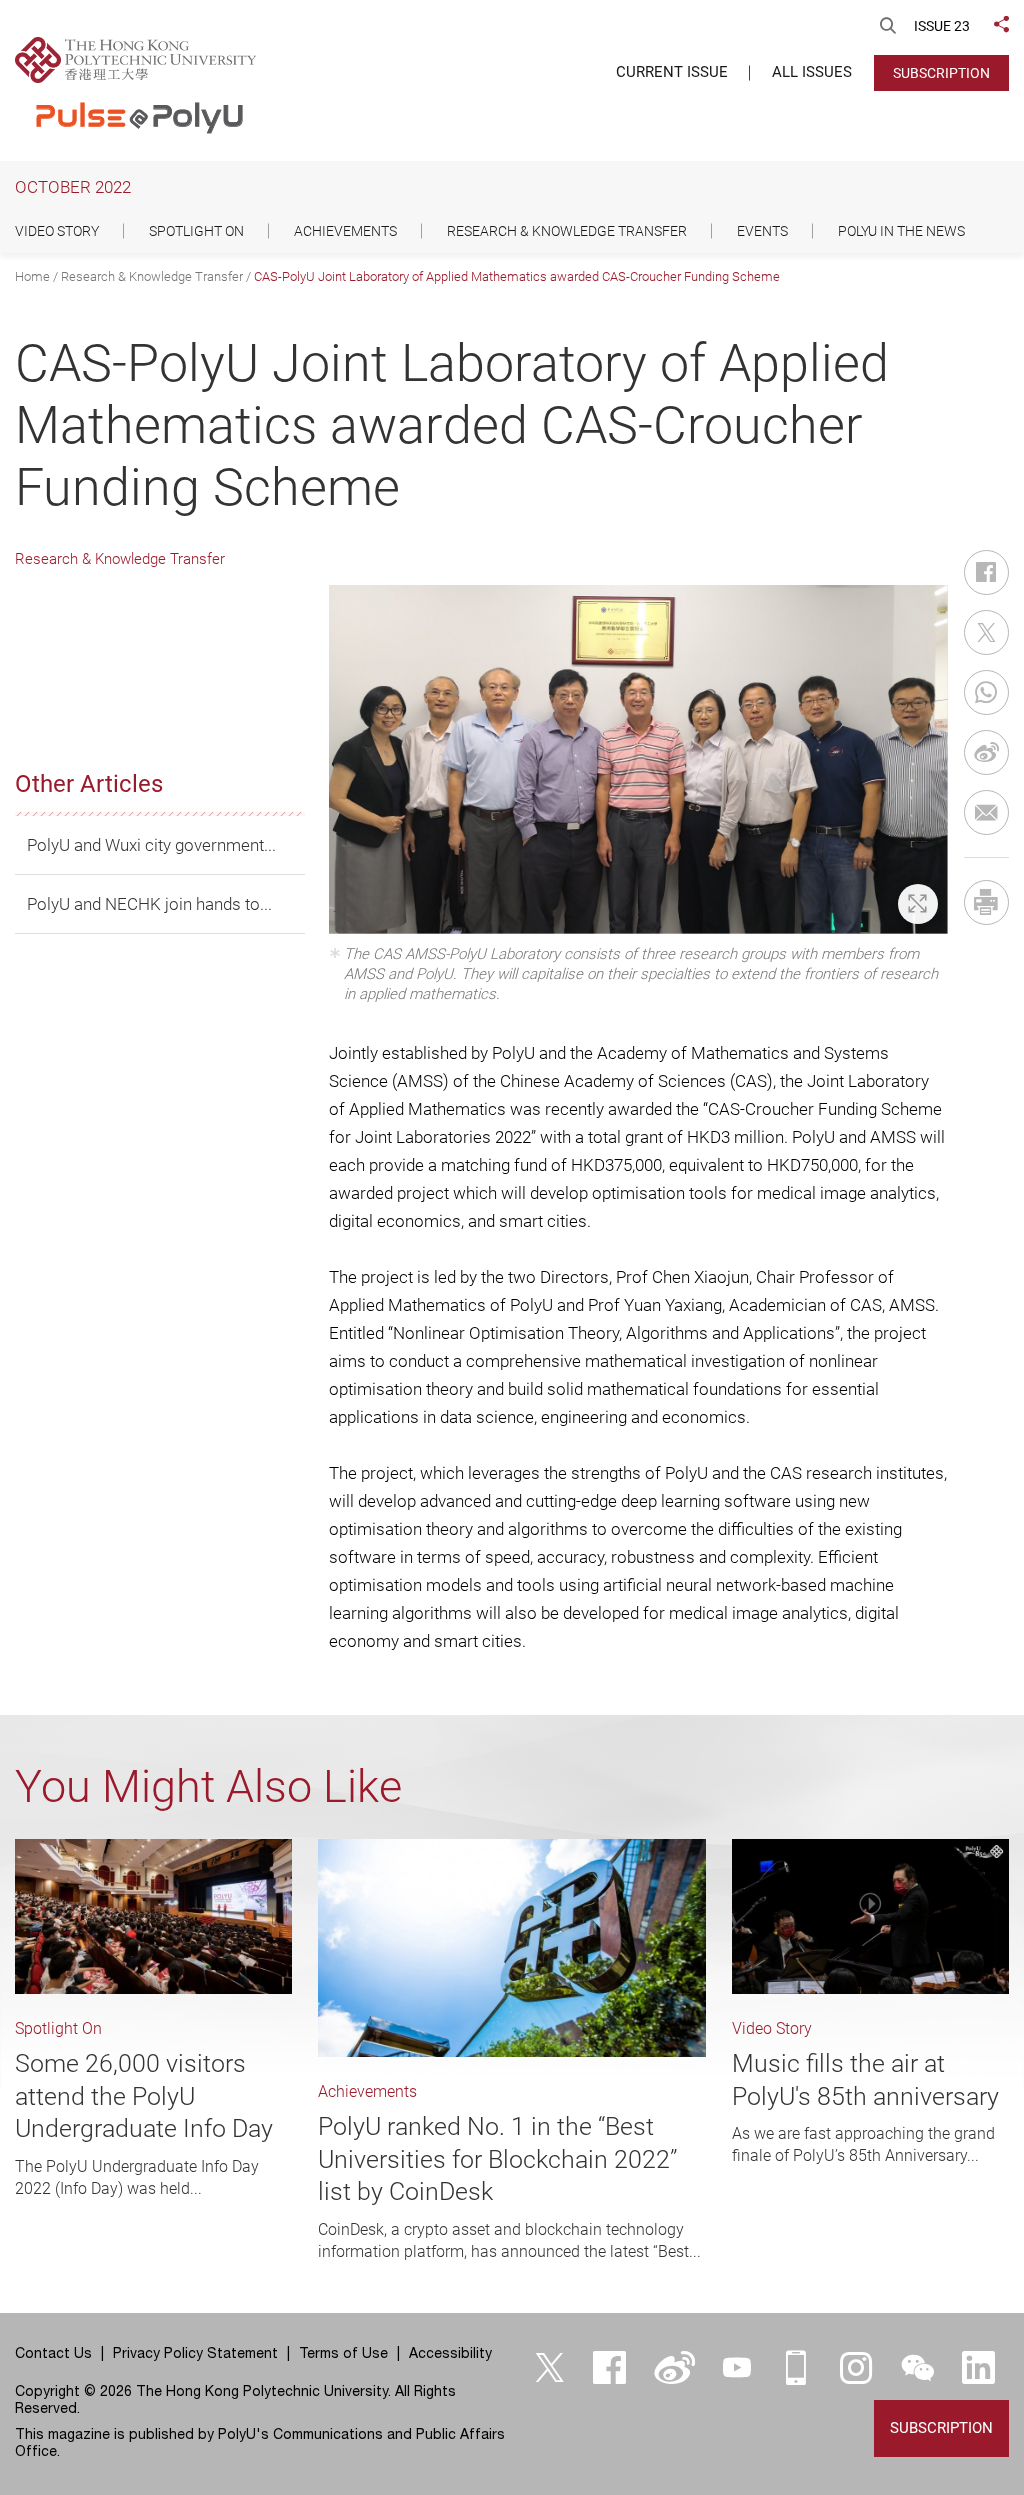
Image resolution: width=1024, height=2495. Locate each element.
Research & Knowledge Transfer (152, 276)
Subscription (941, 73)
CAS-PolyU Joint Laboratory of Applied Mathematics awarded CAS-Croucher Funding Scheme (517, 276)
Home (32, 276)
